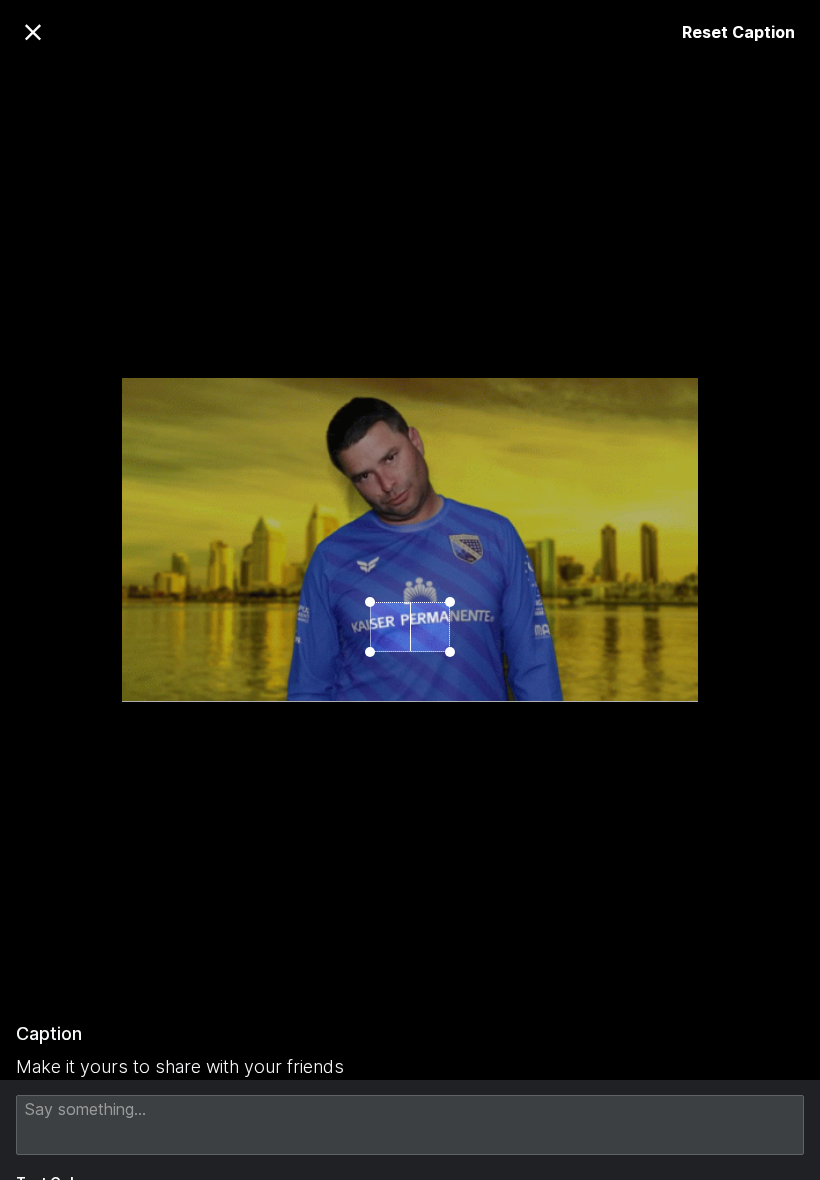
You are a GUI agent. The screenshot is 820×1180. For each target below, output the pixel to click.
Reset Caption (738, 32)
